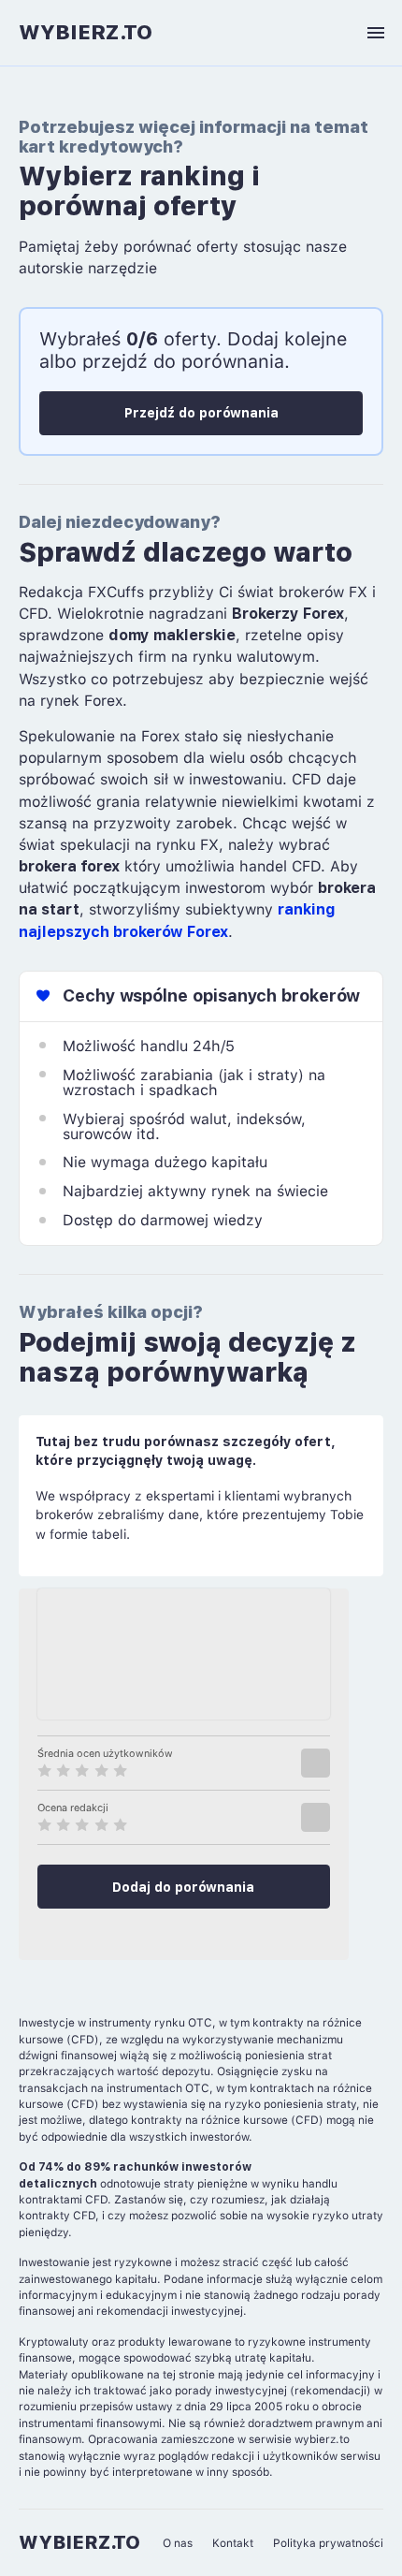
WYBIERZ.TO (86, 32)
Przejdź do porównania (201, 413)
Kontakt (233, 2543)
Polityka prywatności (328, 2543)
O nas (178, 2543)
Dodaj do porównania (183, 1887)
